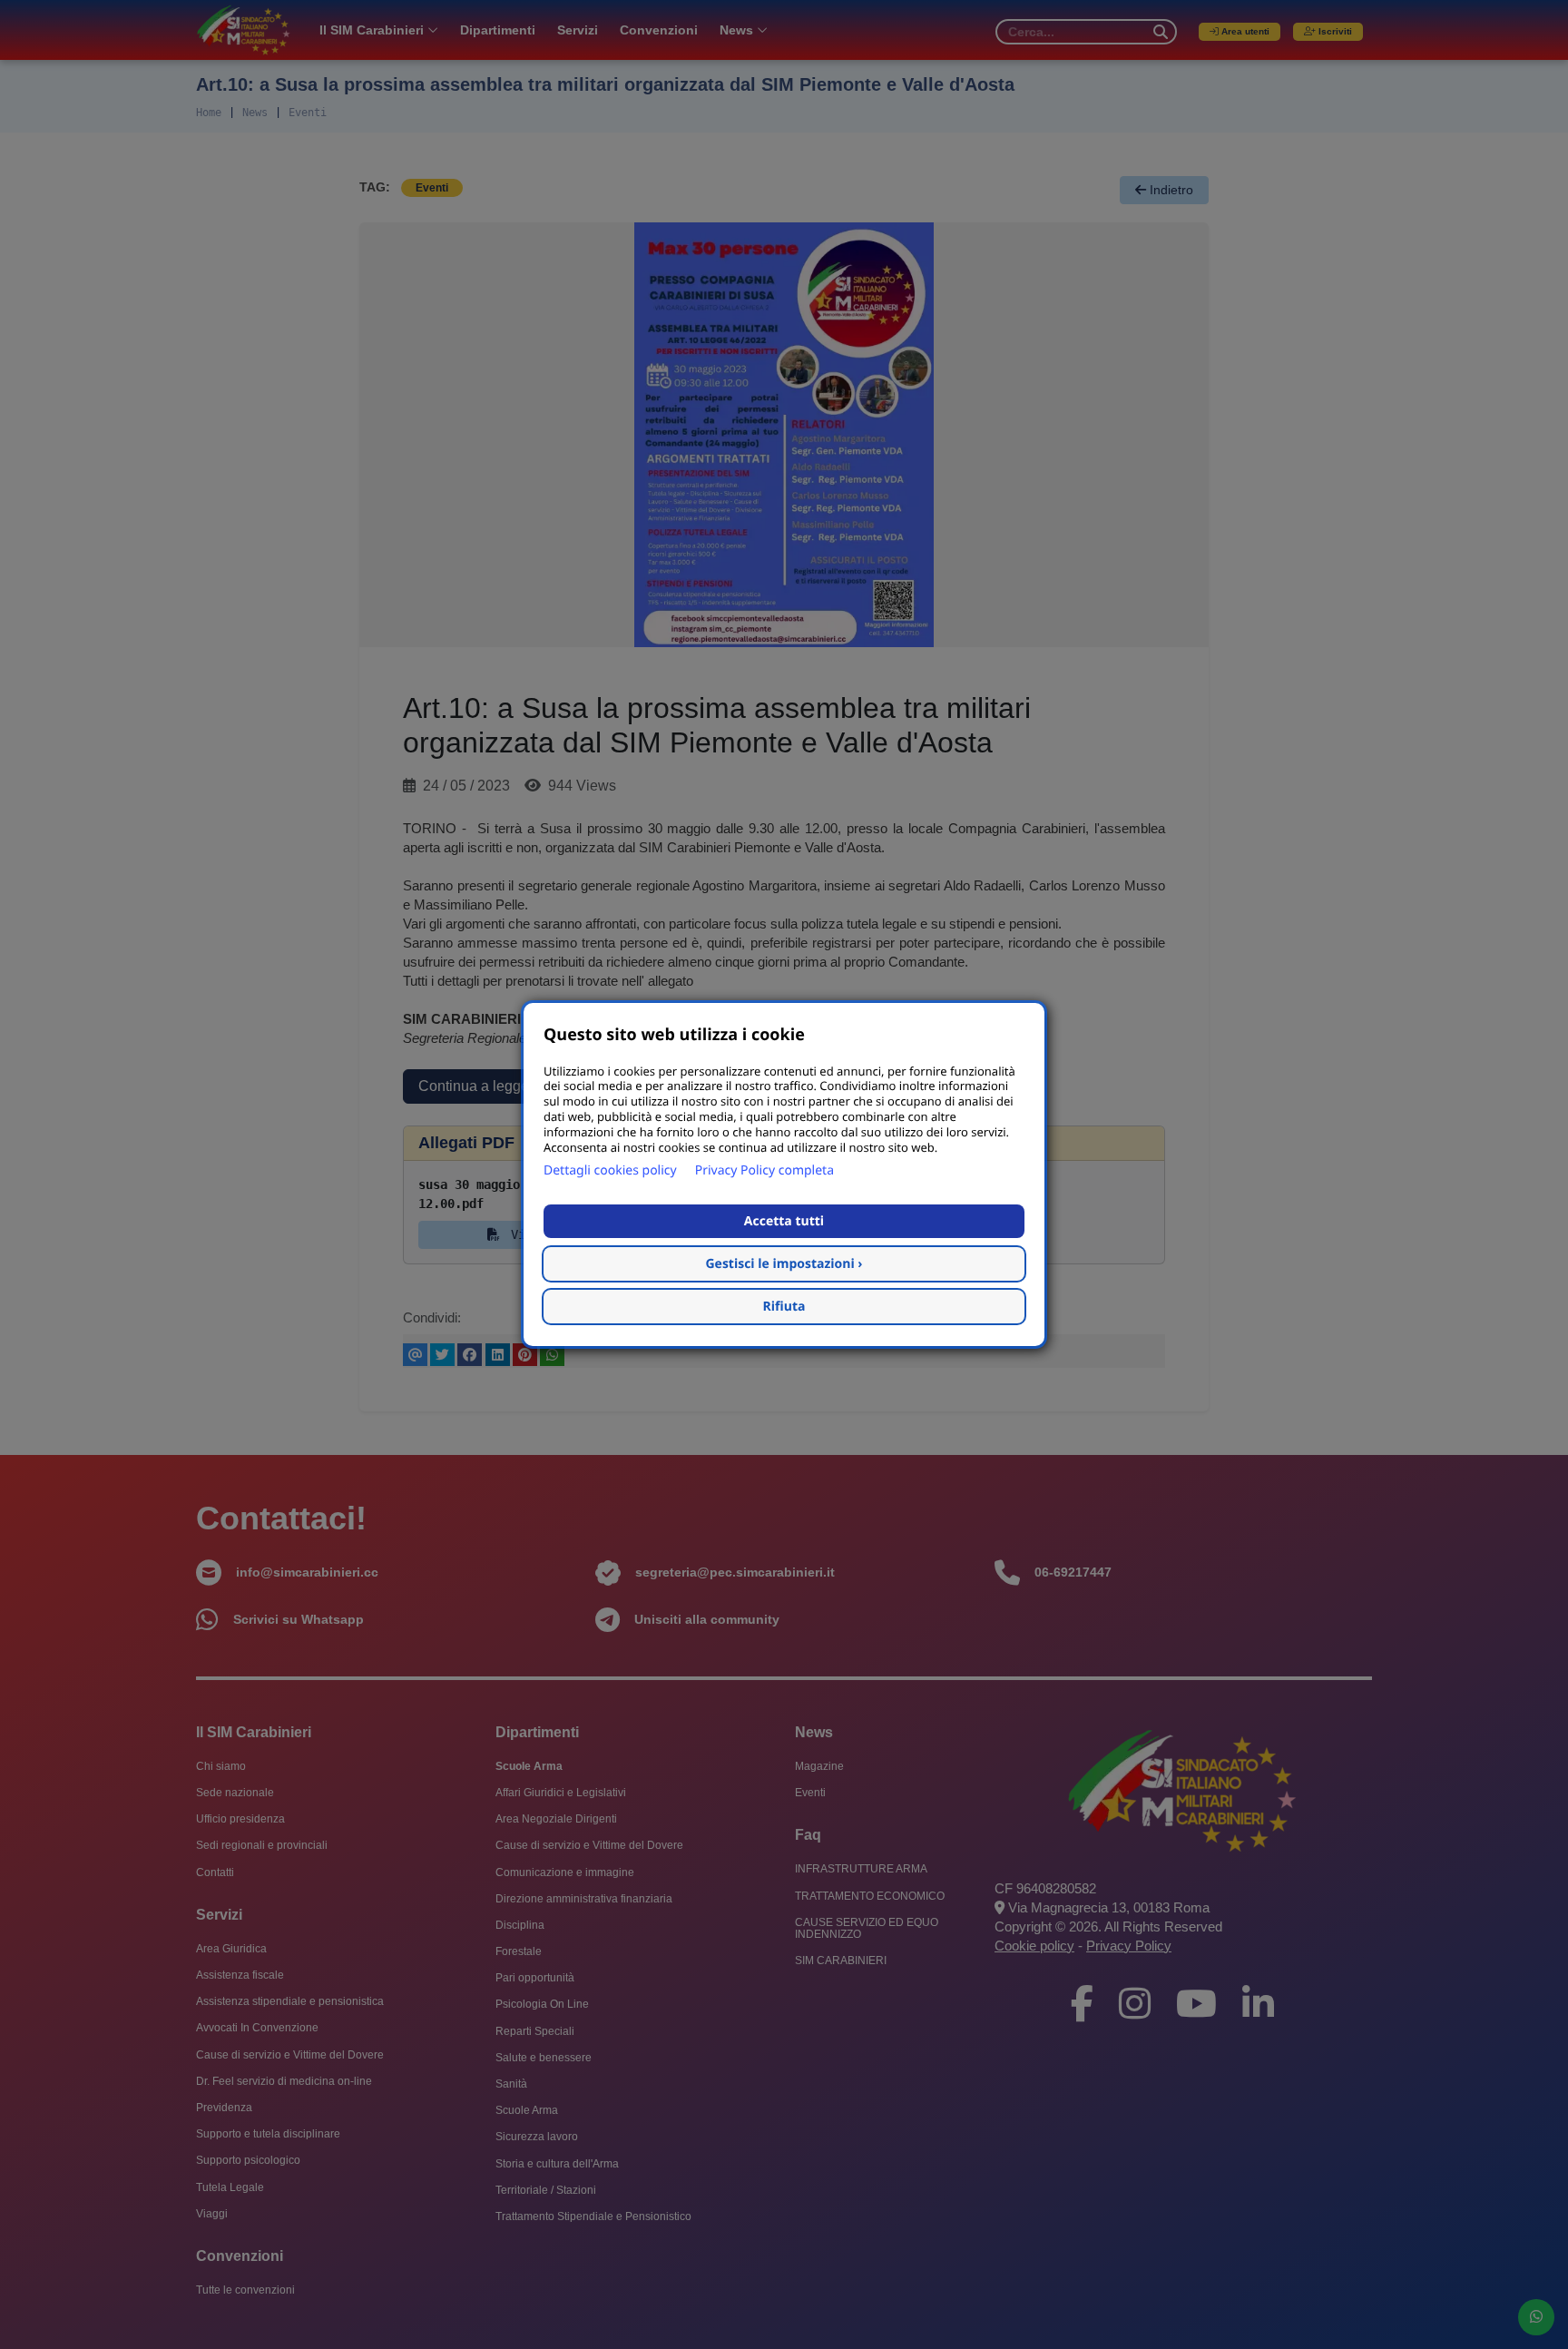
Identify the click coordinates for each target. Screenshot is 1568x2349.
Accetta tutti (784, 1221)
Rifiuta (784, 1307)
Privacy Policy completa (764, 1170)
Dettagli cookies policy (610, 1170)
